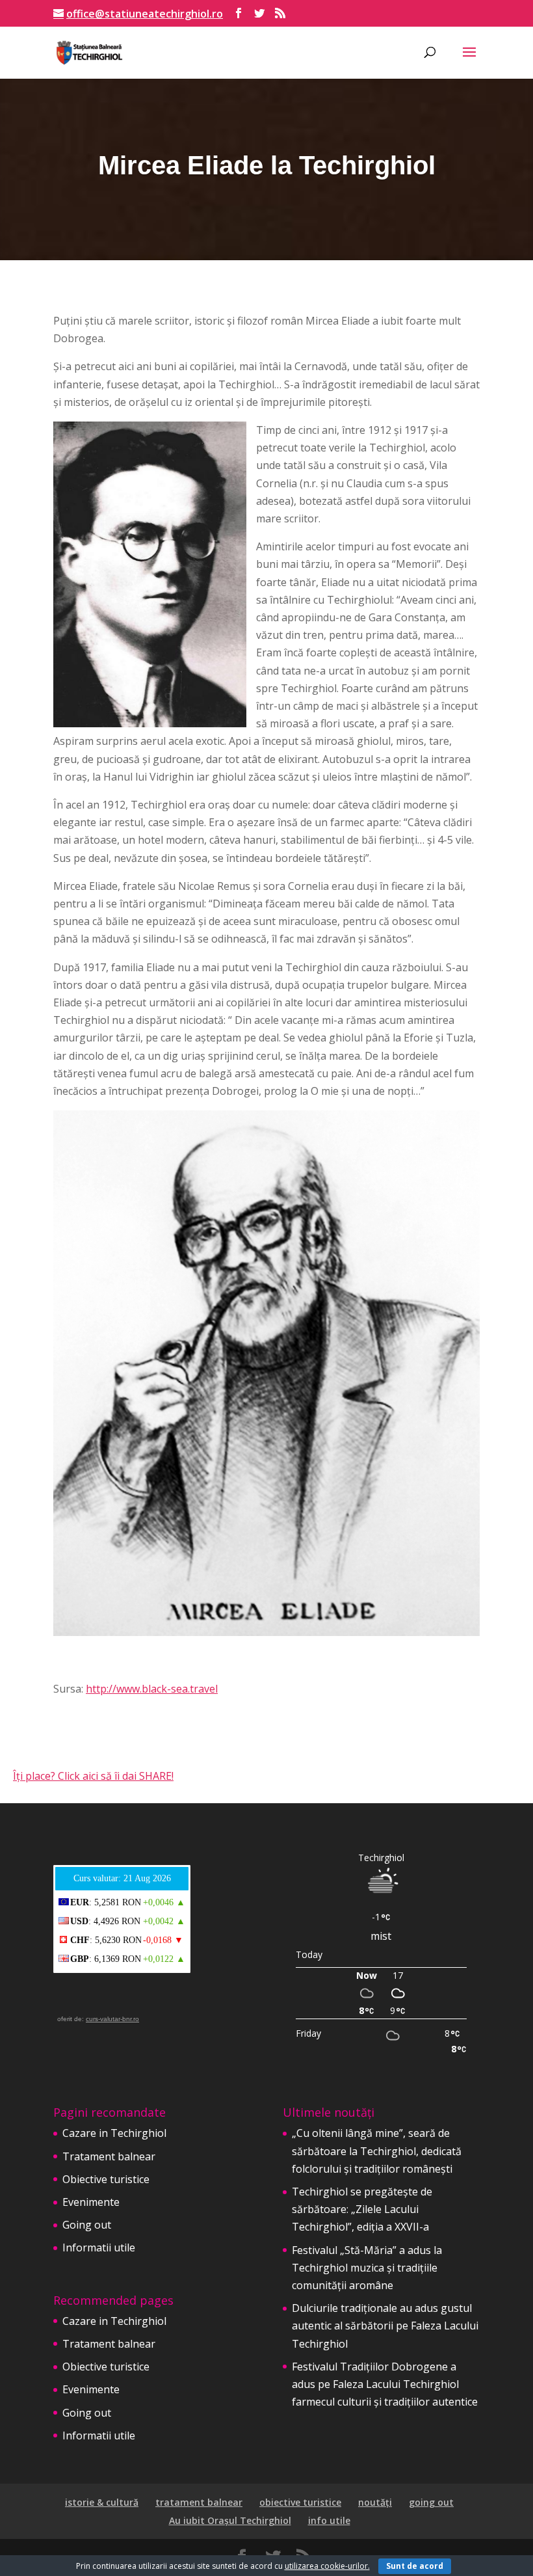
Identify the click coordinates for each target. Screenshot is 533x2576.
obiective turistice (300, 2502)
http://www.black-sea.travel (152, 1689)
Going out (87, 2225)
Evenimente (91, 2202)
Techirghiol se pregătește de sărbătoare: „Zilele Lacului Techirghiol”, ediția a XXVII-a (362, 2209)
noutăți (375, 2502)
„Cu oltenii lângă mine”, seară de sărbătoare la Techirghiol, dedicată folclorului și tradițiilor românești (377, 2151)
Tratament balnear (109, 2156)
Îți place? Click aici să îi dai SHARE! (93, 1776)
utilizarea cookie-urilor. (327, 2566)
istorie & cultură (102, 2502)
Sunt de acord (415, 2566)
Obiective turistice (106, 2179)
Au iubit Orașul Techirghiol (230, 2520)
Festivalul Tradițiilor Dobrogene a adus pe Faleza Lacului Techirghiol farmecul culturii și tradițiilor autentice (385, 2384)
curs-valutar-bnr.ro (112, 2019)
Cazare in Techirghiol (114, 2133)
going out (431, 2502)
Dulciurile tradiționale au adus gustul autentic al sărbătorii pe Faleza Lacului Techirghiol (385, 2326)
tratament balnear (199, 2502)
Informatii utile (99, 2247)
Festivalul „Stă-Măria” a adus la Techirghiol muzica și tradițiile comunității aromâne (367, 2268)
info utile (329, 2520)
